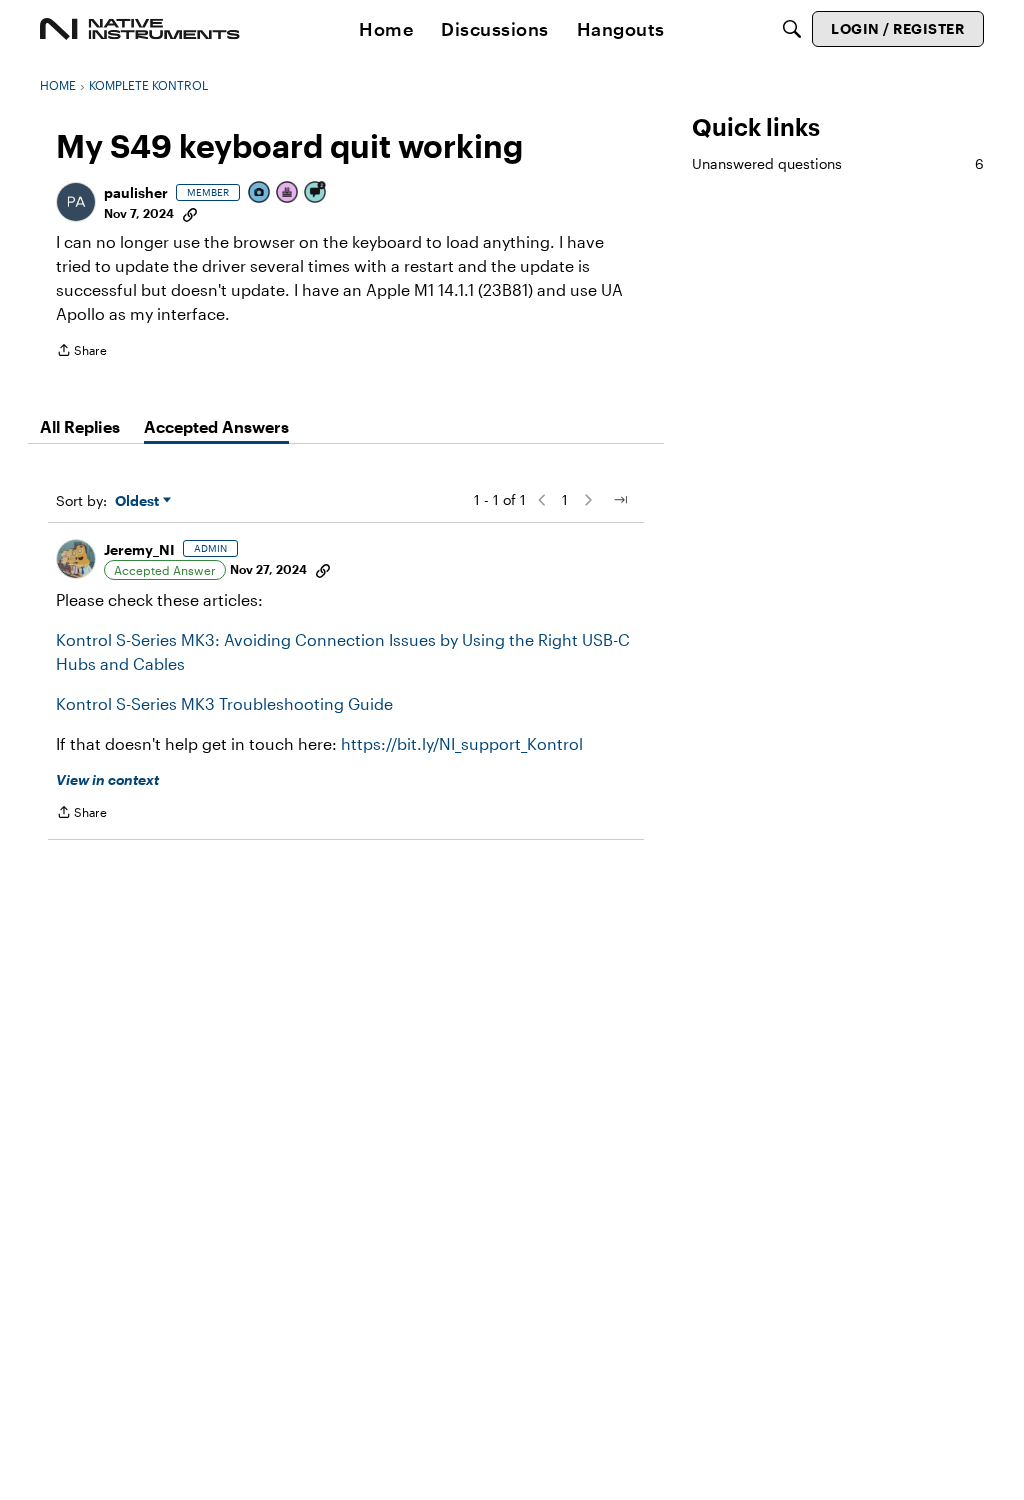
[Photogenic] (260, 193)
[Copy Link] (190, 213)
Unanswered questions (838, 163)
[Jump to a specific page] (620, 500)
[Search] (792, 29)
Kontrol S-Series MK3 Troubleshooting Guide (224, 703)
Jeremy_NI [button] (139, 549)
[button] (76, 202)
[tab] (80, 427)
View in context (107, 779)
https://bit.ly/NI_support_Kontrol (462, 743)
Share (81, 352)
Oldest (139, 501)
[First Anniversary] (288, 193)
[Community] (140, 29)
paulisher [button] (136, 192)
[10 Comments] (316, 193)
